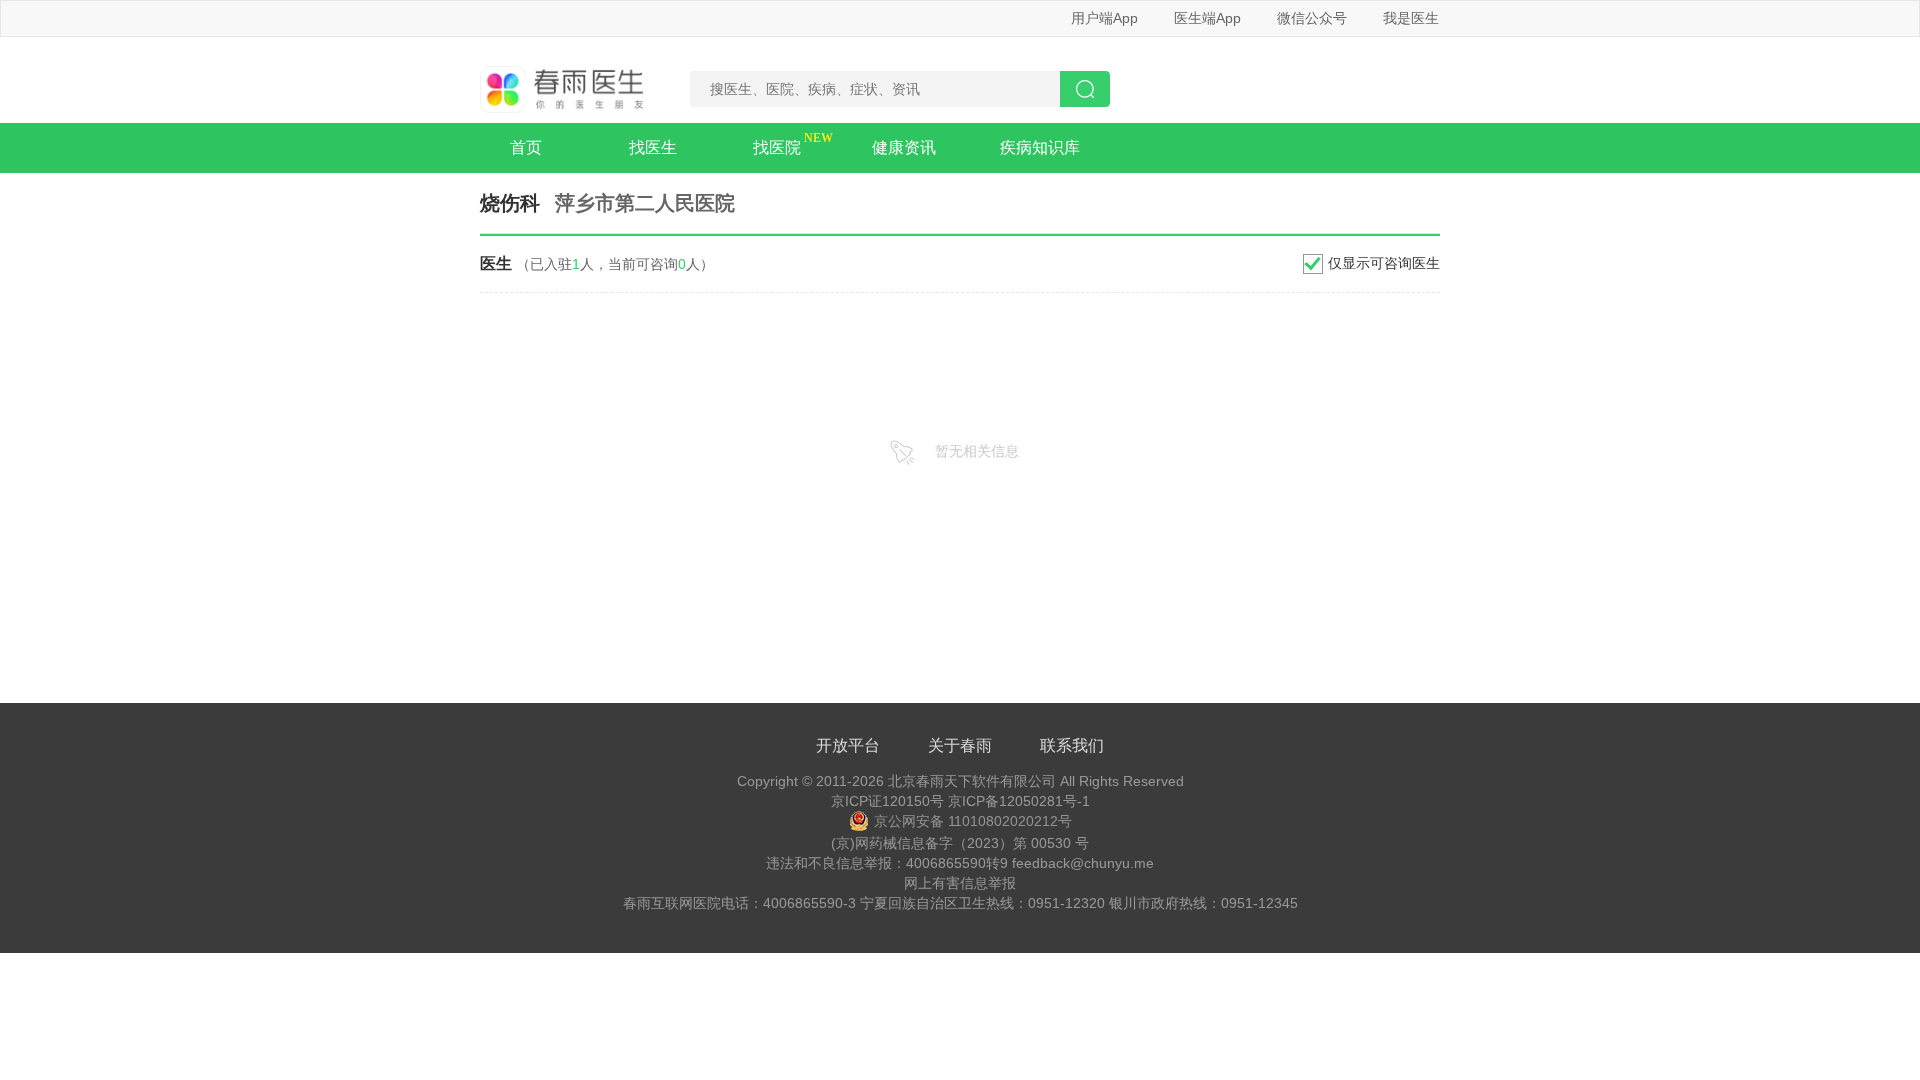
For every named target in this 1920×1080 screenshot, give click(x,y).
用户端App (1104, 18)
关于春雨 (960, 745)
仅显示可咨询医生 (1384, 263)
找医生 (653, 147)
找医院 (777, 147)
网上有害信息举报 (960, 883)
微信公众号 (1312, 18)
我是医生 (1411, 18)
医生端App (1207, 18)
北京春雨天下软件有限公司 (972, 781)
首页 (526, 147)
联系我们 (1072, 745)
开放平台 (848, 745)
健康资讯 (904, 147)
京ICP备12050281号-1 (1019, 801)
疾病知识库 (1040, 147)
